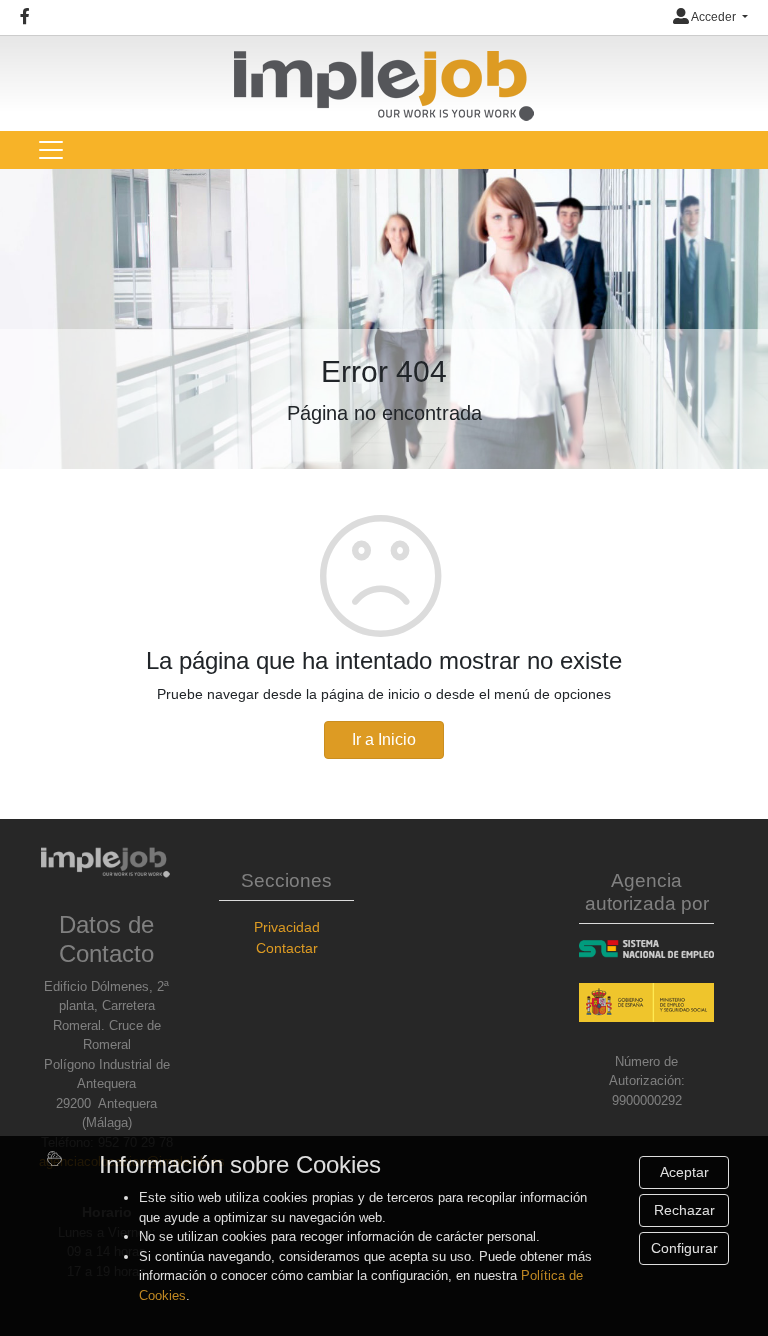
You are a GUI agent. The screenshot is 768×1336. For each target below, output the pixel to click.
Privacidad (287, 927)
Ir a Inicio (384, 739)
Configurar (684, 1248)
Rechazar (684, 1210)
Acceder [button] (714, 17)
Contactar (287, 948)
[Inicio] (384, 77)
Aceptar (684, 1172)
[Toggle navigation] (51, 150)
